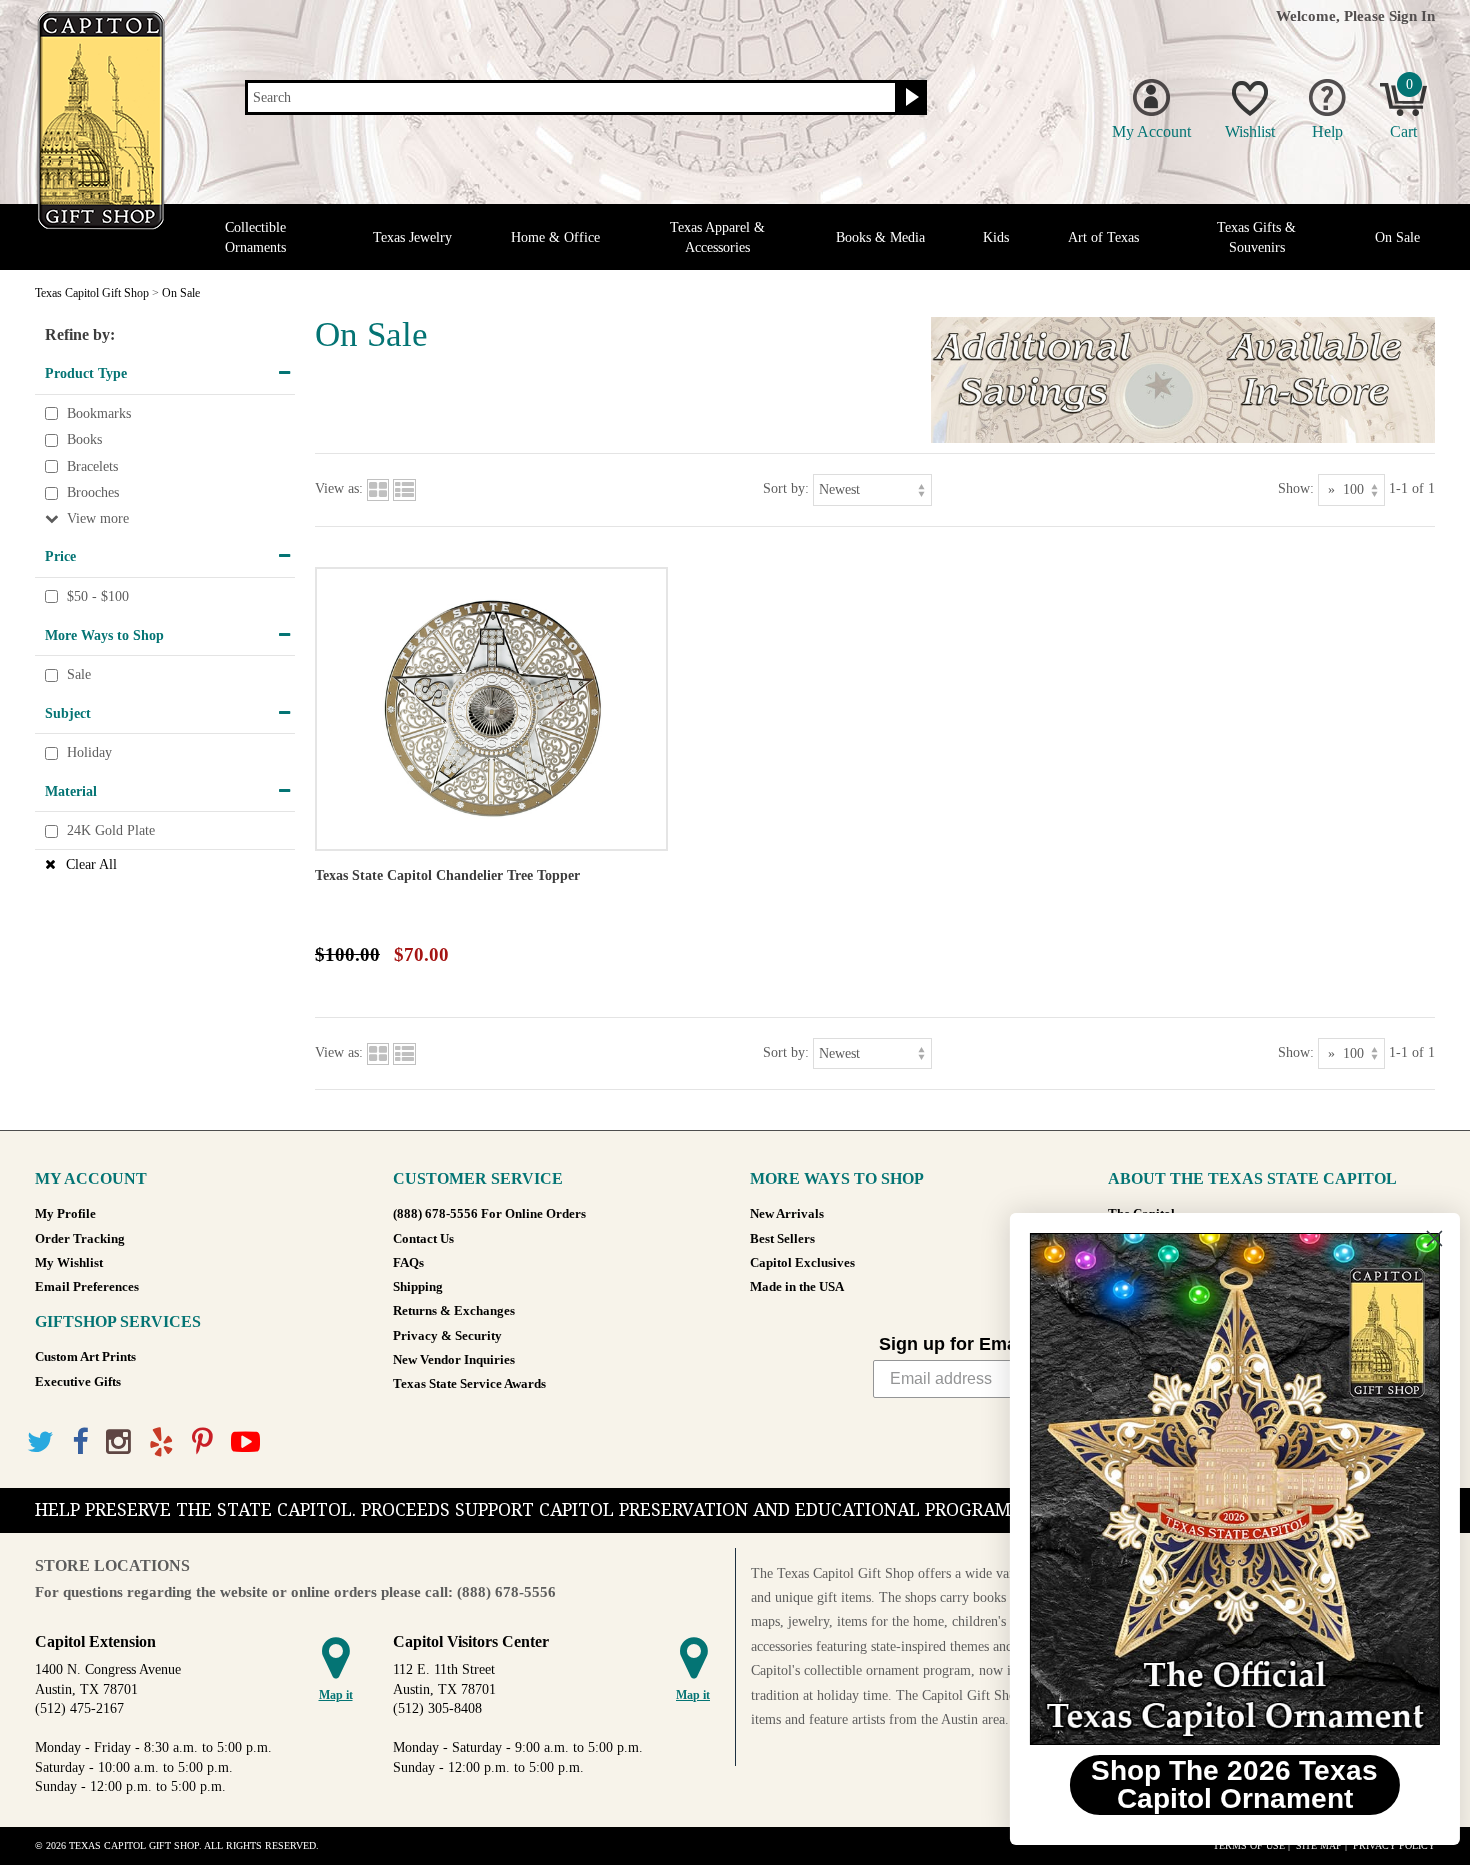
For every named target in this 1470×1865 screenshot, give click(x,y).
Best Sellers (782, 1239)
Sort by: (786, 488)
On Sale (1397, 237)
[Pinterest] (202, 1442)
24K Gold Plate (111, 831)
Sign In (1412, 15)
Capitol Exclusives (802, 1263)
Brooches (93, 493)
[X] (40, 1442)
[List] (404, 488)
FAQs (408, 1263)
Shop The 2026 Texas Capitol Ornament (1225, 1784)
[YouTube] (245, 1442)
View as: (339, 488)
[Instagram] (118, 1442)
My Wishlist (69, 1263)
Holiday (89, 753)
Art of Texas (1103, 237)
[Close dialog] (1424, 1238)
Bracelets (92, 466)
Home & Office (555, 237)
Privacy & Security (447, 1336)
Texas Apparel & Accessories (717, 237)
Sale (79, 674)
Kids (996, 237)
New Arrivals (787, 1214)
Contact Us (423, 1239)
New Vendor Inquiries (454, 1360)
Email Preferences (87, 1287)
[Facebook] (80, 1442)
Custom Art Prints (85, 1357)
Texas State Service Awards (469, 1384)
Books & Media (880, 237)
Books (84, 439)
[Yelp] (161, 1442)
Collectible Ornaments (255, 237)
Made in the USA (797, 1287)
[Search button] (909, 98)
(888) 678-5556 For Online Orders (489, 1214)
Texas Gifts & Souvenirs (1256, 237)
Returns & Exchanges (454, 1311)
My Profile (65, 1214)
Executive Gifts (78, 1382)
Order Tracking (80, 1239)
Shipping (418, 1287)
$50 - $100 (98, 596)
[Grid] (378, 488)
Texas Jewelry (412, 237)
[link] (1225, 1489)
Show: (1296, 488)
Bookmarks (99, 413)
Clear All (91, 864)
